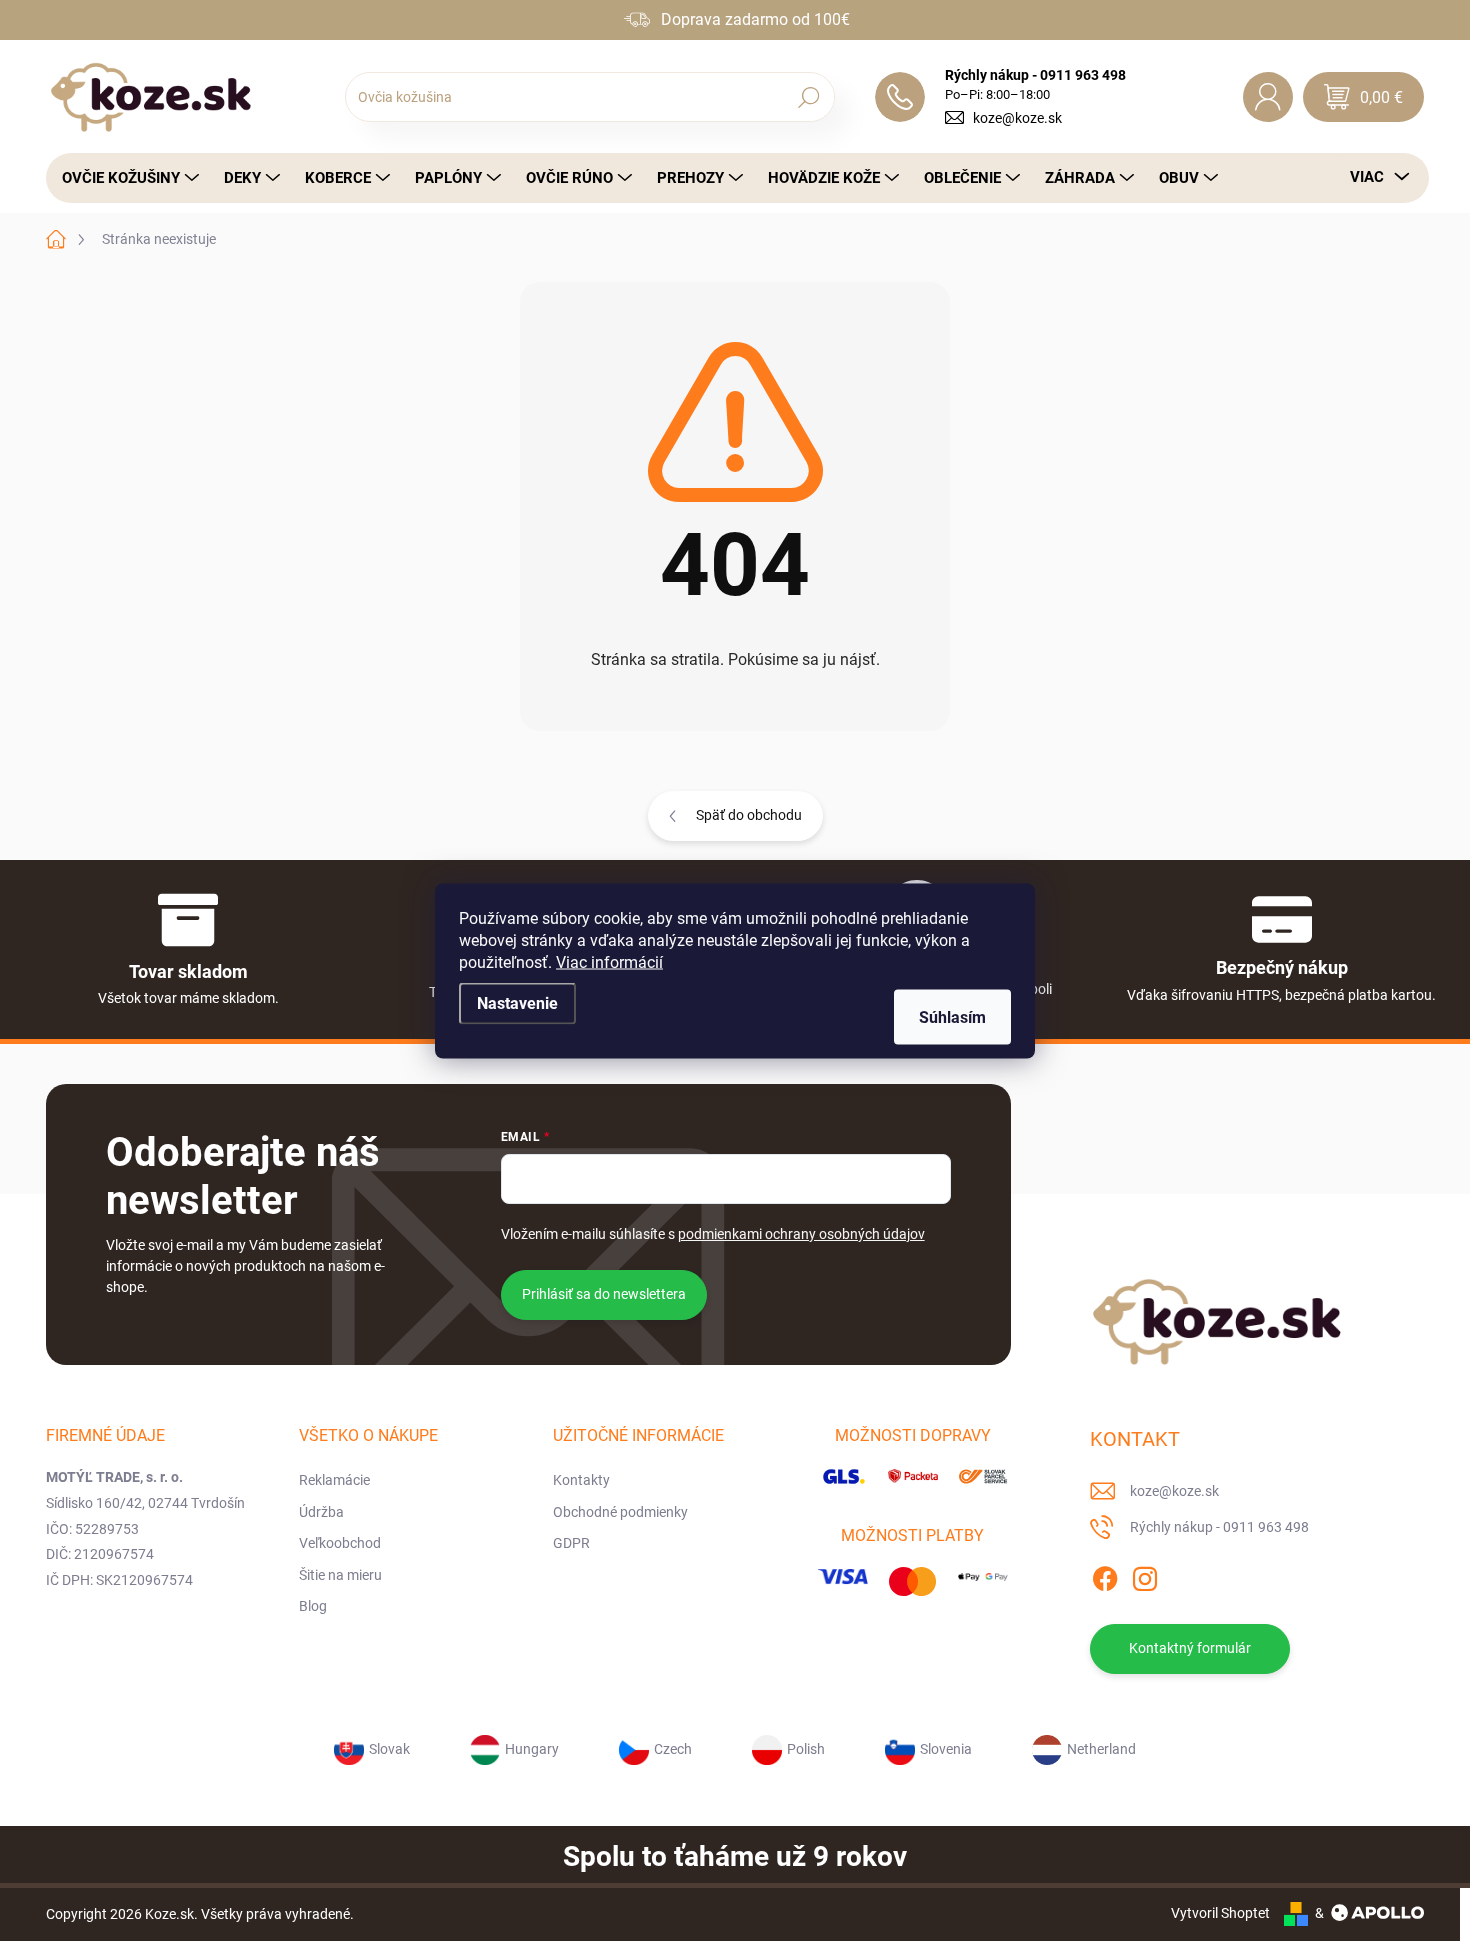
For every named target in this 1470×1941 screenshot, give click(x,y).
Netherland (1101, 1749)
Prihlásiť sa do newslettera (604, 1294)
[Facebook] (1105, 1575)
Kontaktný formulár (1190, 1648)
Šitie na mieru (340, 1575)
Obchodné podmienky (620, 1512)
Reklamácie (334, 1480)
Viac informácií (609, 961)
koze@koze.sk (1017, 118)
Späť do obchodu (749, 815)
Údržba (321, 1512)
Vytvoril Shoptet (1220, 1913)
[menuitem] (125, 178)
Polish (806, 1749)
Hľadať (808, 97)
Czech (673, 1749)
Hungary (532, 1749)
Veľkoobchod (340, 1543)
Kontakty (581, 1480)
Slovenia (946, 1749)
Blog (313, 1606)
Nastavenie (517, 1002)
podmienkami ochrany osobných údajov (801, 1234)
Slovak (389, 1749)
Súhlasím (952, 1016)
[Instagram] (1145, 1575)
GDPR (571, 1543)
